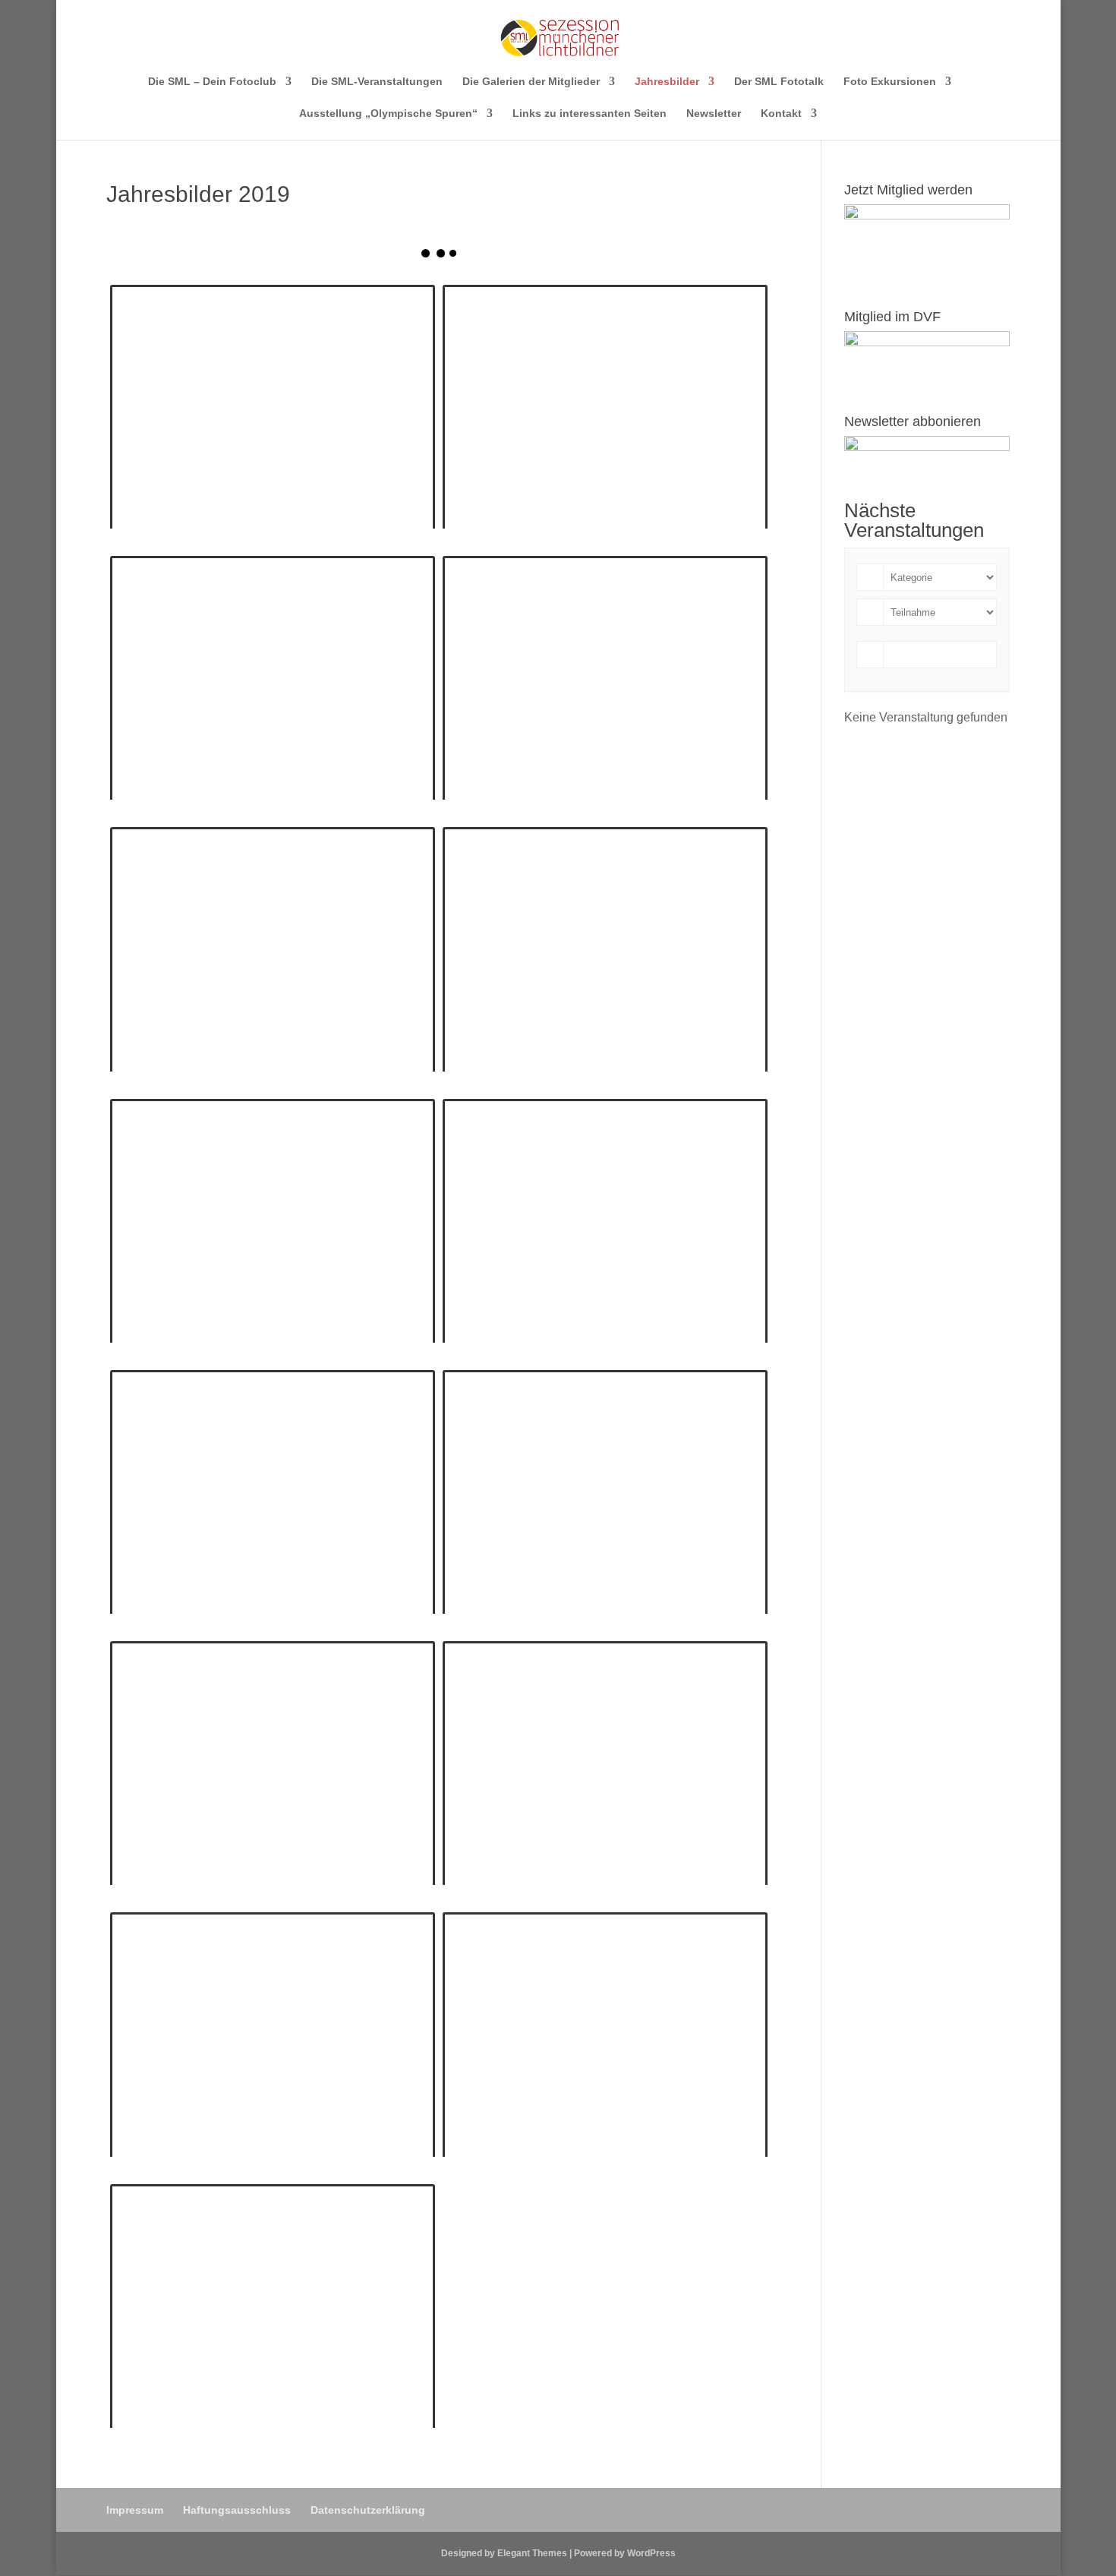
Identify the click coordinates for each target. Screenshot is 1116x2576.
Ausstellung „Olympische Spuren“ (388, 114)
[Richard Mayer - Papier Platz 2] (605, 2034)
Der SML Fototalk (779, 82)
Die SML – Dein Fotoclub (212, 82)
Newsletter (714, 114)
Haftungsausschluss (237, 2510)
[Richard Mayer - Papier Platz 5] (605, 407)
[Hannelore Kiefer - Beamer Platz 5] (605, 678)
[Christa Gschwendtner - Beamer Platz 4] (273, 407)
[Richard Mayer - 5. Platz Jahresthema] (605, 1492)
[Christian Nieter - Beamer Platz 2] (273, 1221)
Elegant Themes (532, 2553)
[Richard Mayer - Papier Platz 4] (605, 949)
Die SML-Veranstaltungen (377, 82)
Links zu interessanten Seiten (590, 114)
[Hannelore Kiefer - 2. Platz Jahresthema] (273, 678)
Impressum (135, 2510)
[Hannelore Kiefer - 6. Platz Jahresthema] (273, 1492)
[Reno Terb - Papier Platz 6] (273, 2306)
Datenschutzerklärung (368, 2510)
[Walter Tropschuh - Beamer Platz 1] (273, 2034)
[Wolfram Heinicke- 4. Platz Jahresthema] (273, 949)
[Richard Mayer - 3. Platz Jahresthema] (273, 1763)
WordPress (651, 2553)
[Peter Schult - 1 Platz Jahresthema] (605, 1763)
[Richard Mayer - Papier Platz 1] (605, 1221)
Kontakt (781, 114)
